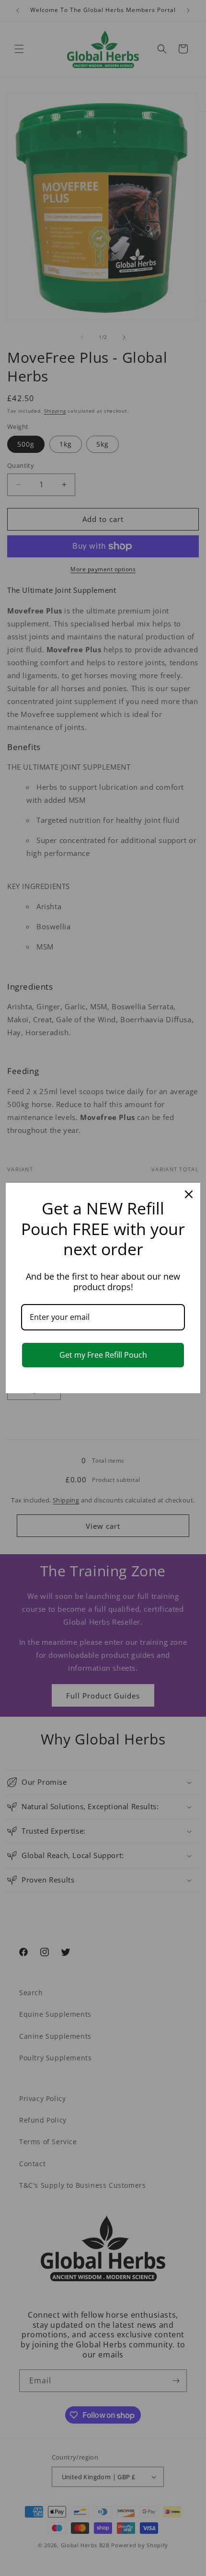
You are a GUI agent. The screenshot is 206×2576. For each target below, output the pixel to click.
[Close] (189, 1194)
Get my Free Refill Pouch (103, 1355)
